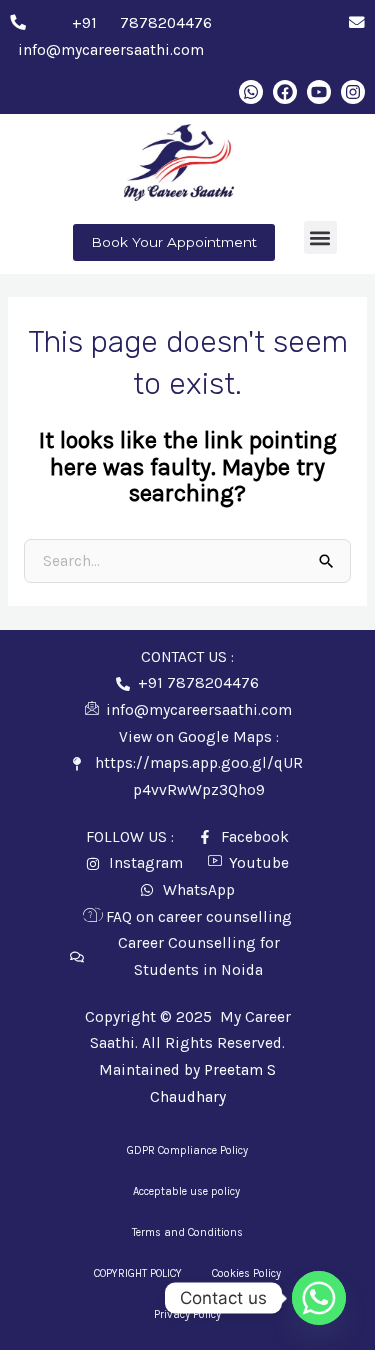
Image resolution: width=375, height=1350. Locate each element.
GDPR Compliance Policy (187, 1150)
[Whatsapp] (319, 1298)
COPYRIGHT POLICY (138, 1273)
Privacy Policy (187, 1314)
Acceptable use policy (188, 1191)
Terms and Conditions (187, 1232)
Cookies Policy (246, 1273)
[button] (320, 237)
